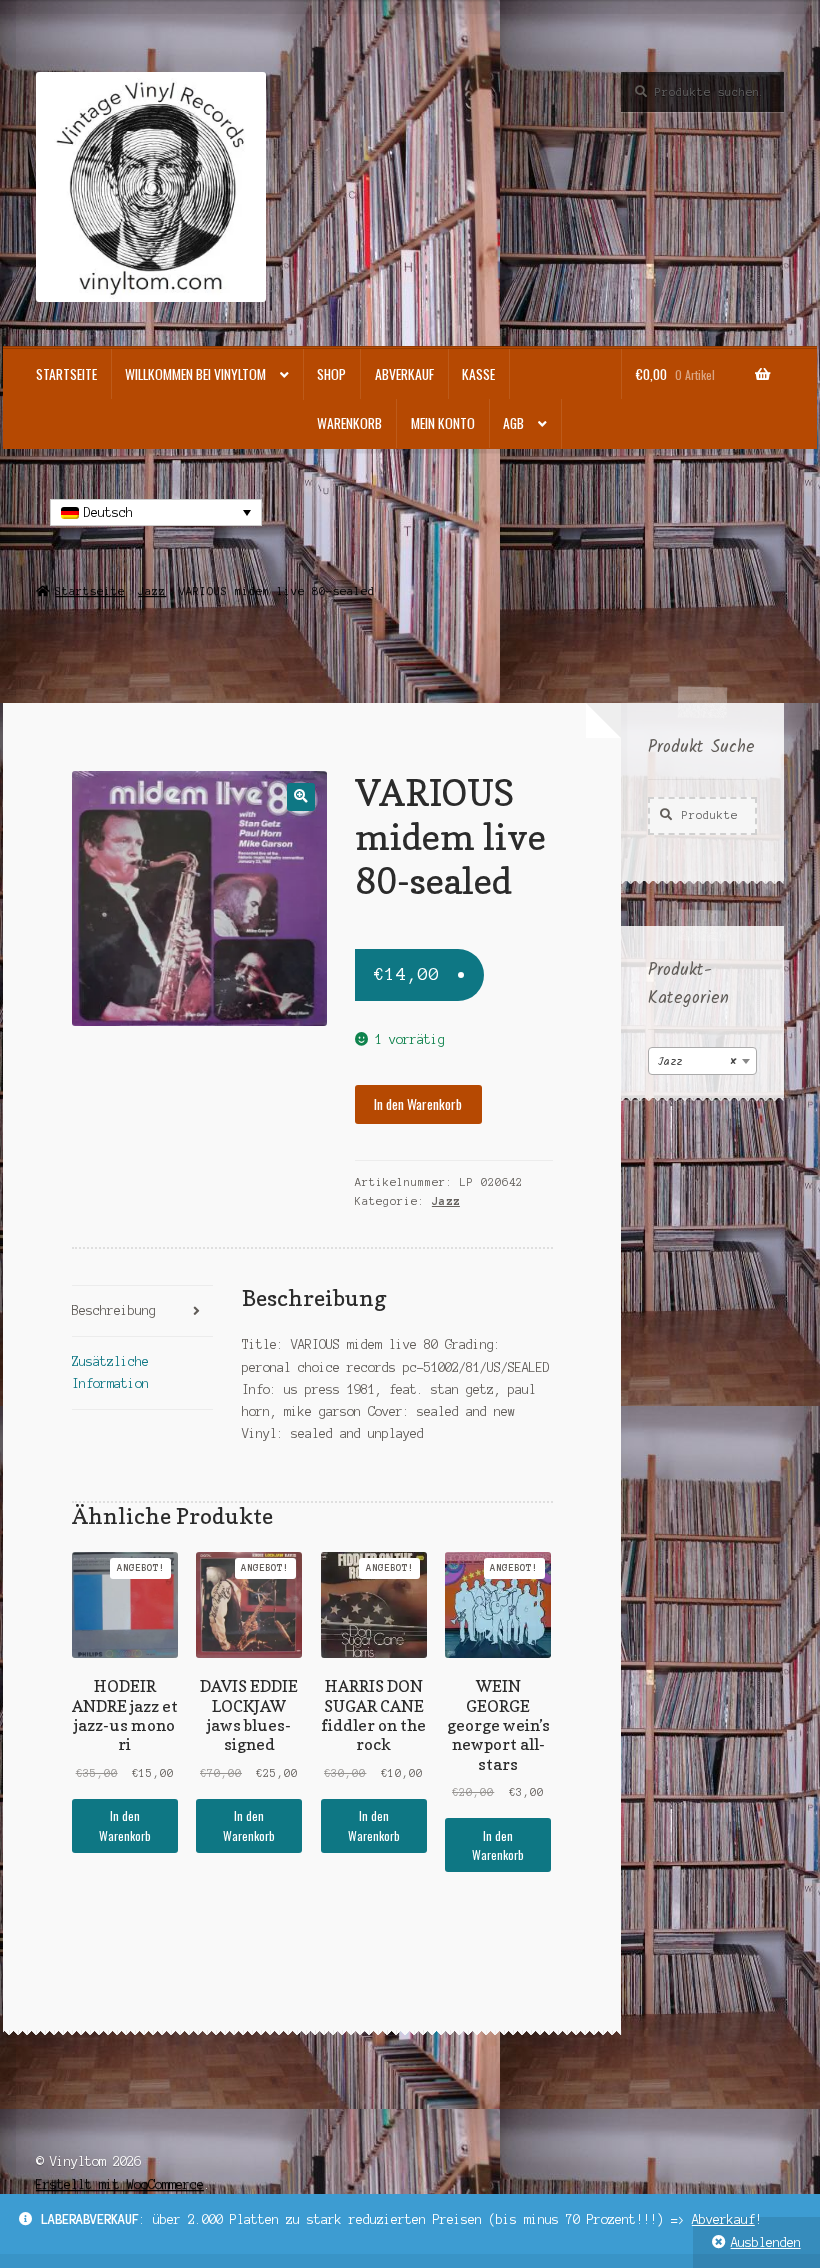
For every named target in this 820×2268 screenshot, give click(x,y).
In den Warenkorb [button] (125, 1825)
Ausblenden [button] (766, 2242)
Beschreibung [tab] (114, 1310)
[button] (300, 796)
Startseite (66, 374)
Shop (331, 374)
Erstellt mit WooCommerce (120, 2184)
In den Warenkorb (418, 1104)
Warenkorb (349, 423)
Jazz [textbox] (696, 1061)
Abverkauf (723, 2219)
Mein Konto (443, 423)
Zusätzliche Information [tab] (110, 1372)
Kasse (478, 374)
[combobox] (702, 1061)
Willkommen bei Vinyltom (195, 374)
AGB (513, 423)
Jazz (152, 591)
